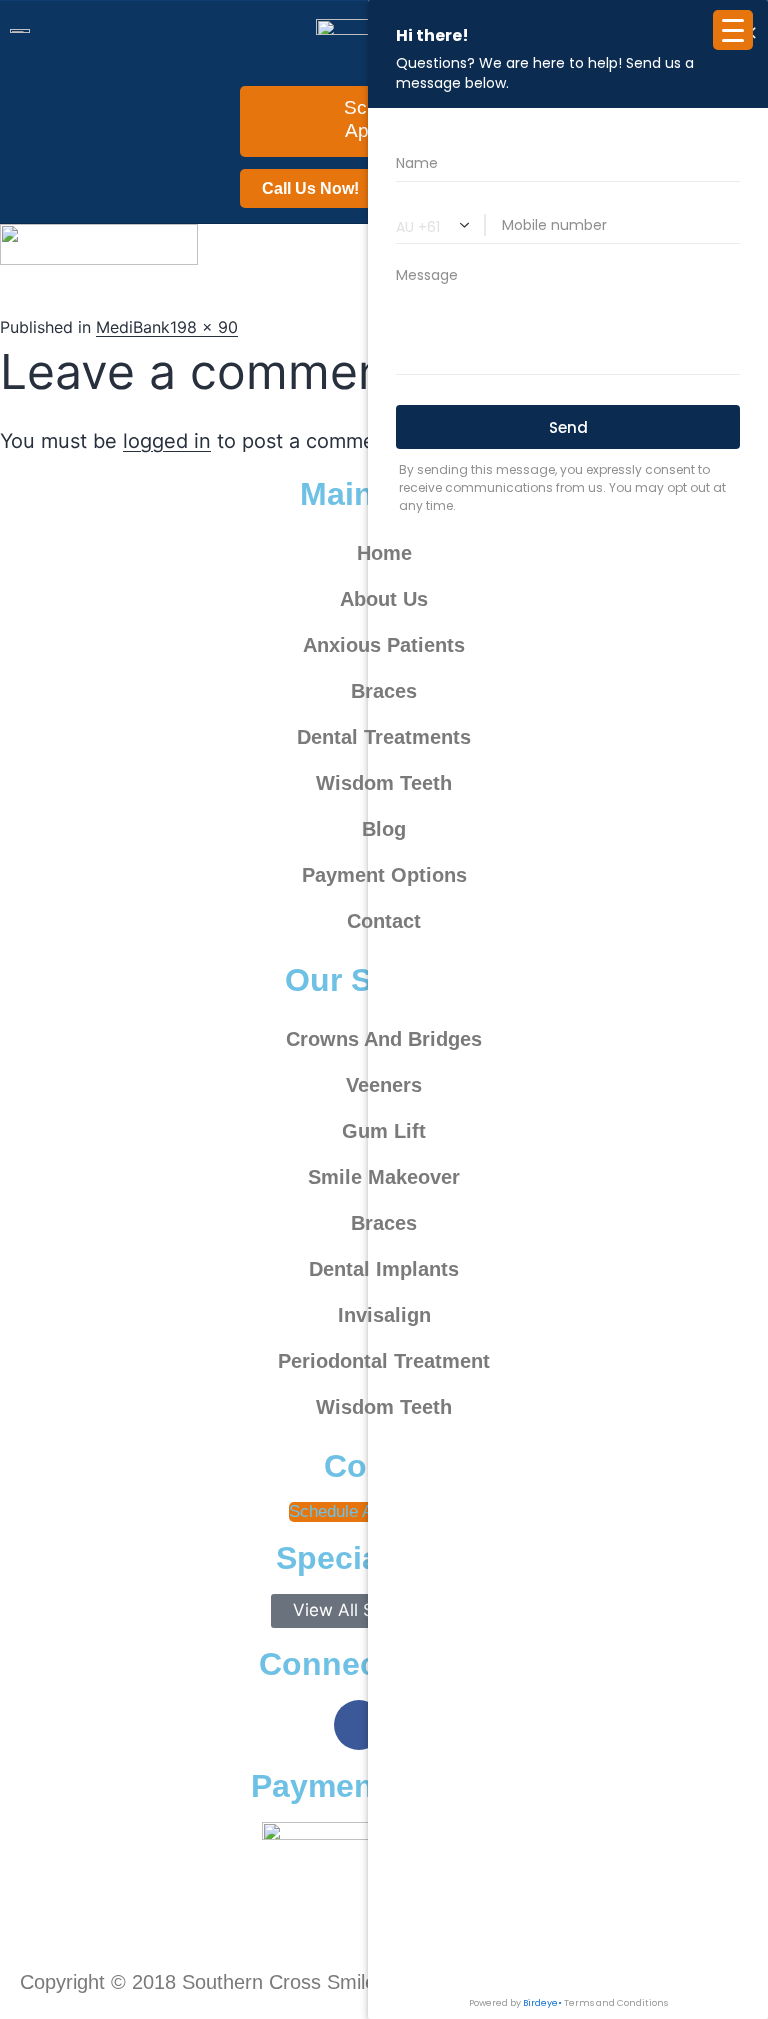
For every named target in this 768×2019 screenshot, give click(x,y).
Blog (384, 829)
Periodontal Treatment (384, 1361)
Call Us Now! (310, 188)
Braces (384, 691)
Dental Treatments (384, 737)
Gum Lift (384, 1131)
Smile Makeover (384, 1177)
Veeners (384, 1085)
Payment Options (384, 875)
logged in (167, 441)
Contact (384, 921)
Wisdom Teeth (384, 783)
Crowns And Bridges (384, 1039)
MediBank (133, 327)
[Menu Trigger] (733, 30)
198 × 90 (204, 327)
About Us (384, 599)
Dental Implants (384, 1269)
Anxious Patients (384, 645)
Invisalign (384, 1315)
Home (384, 553)
